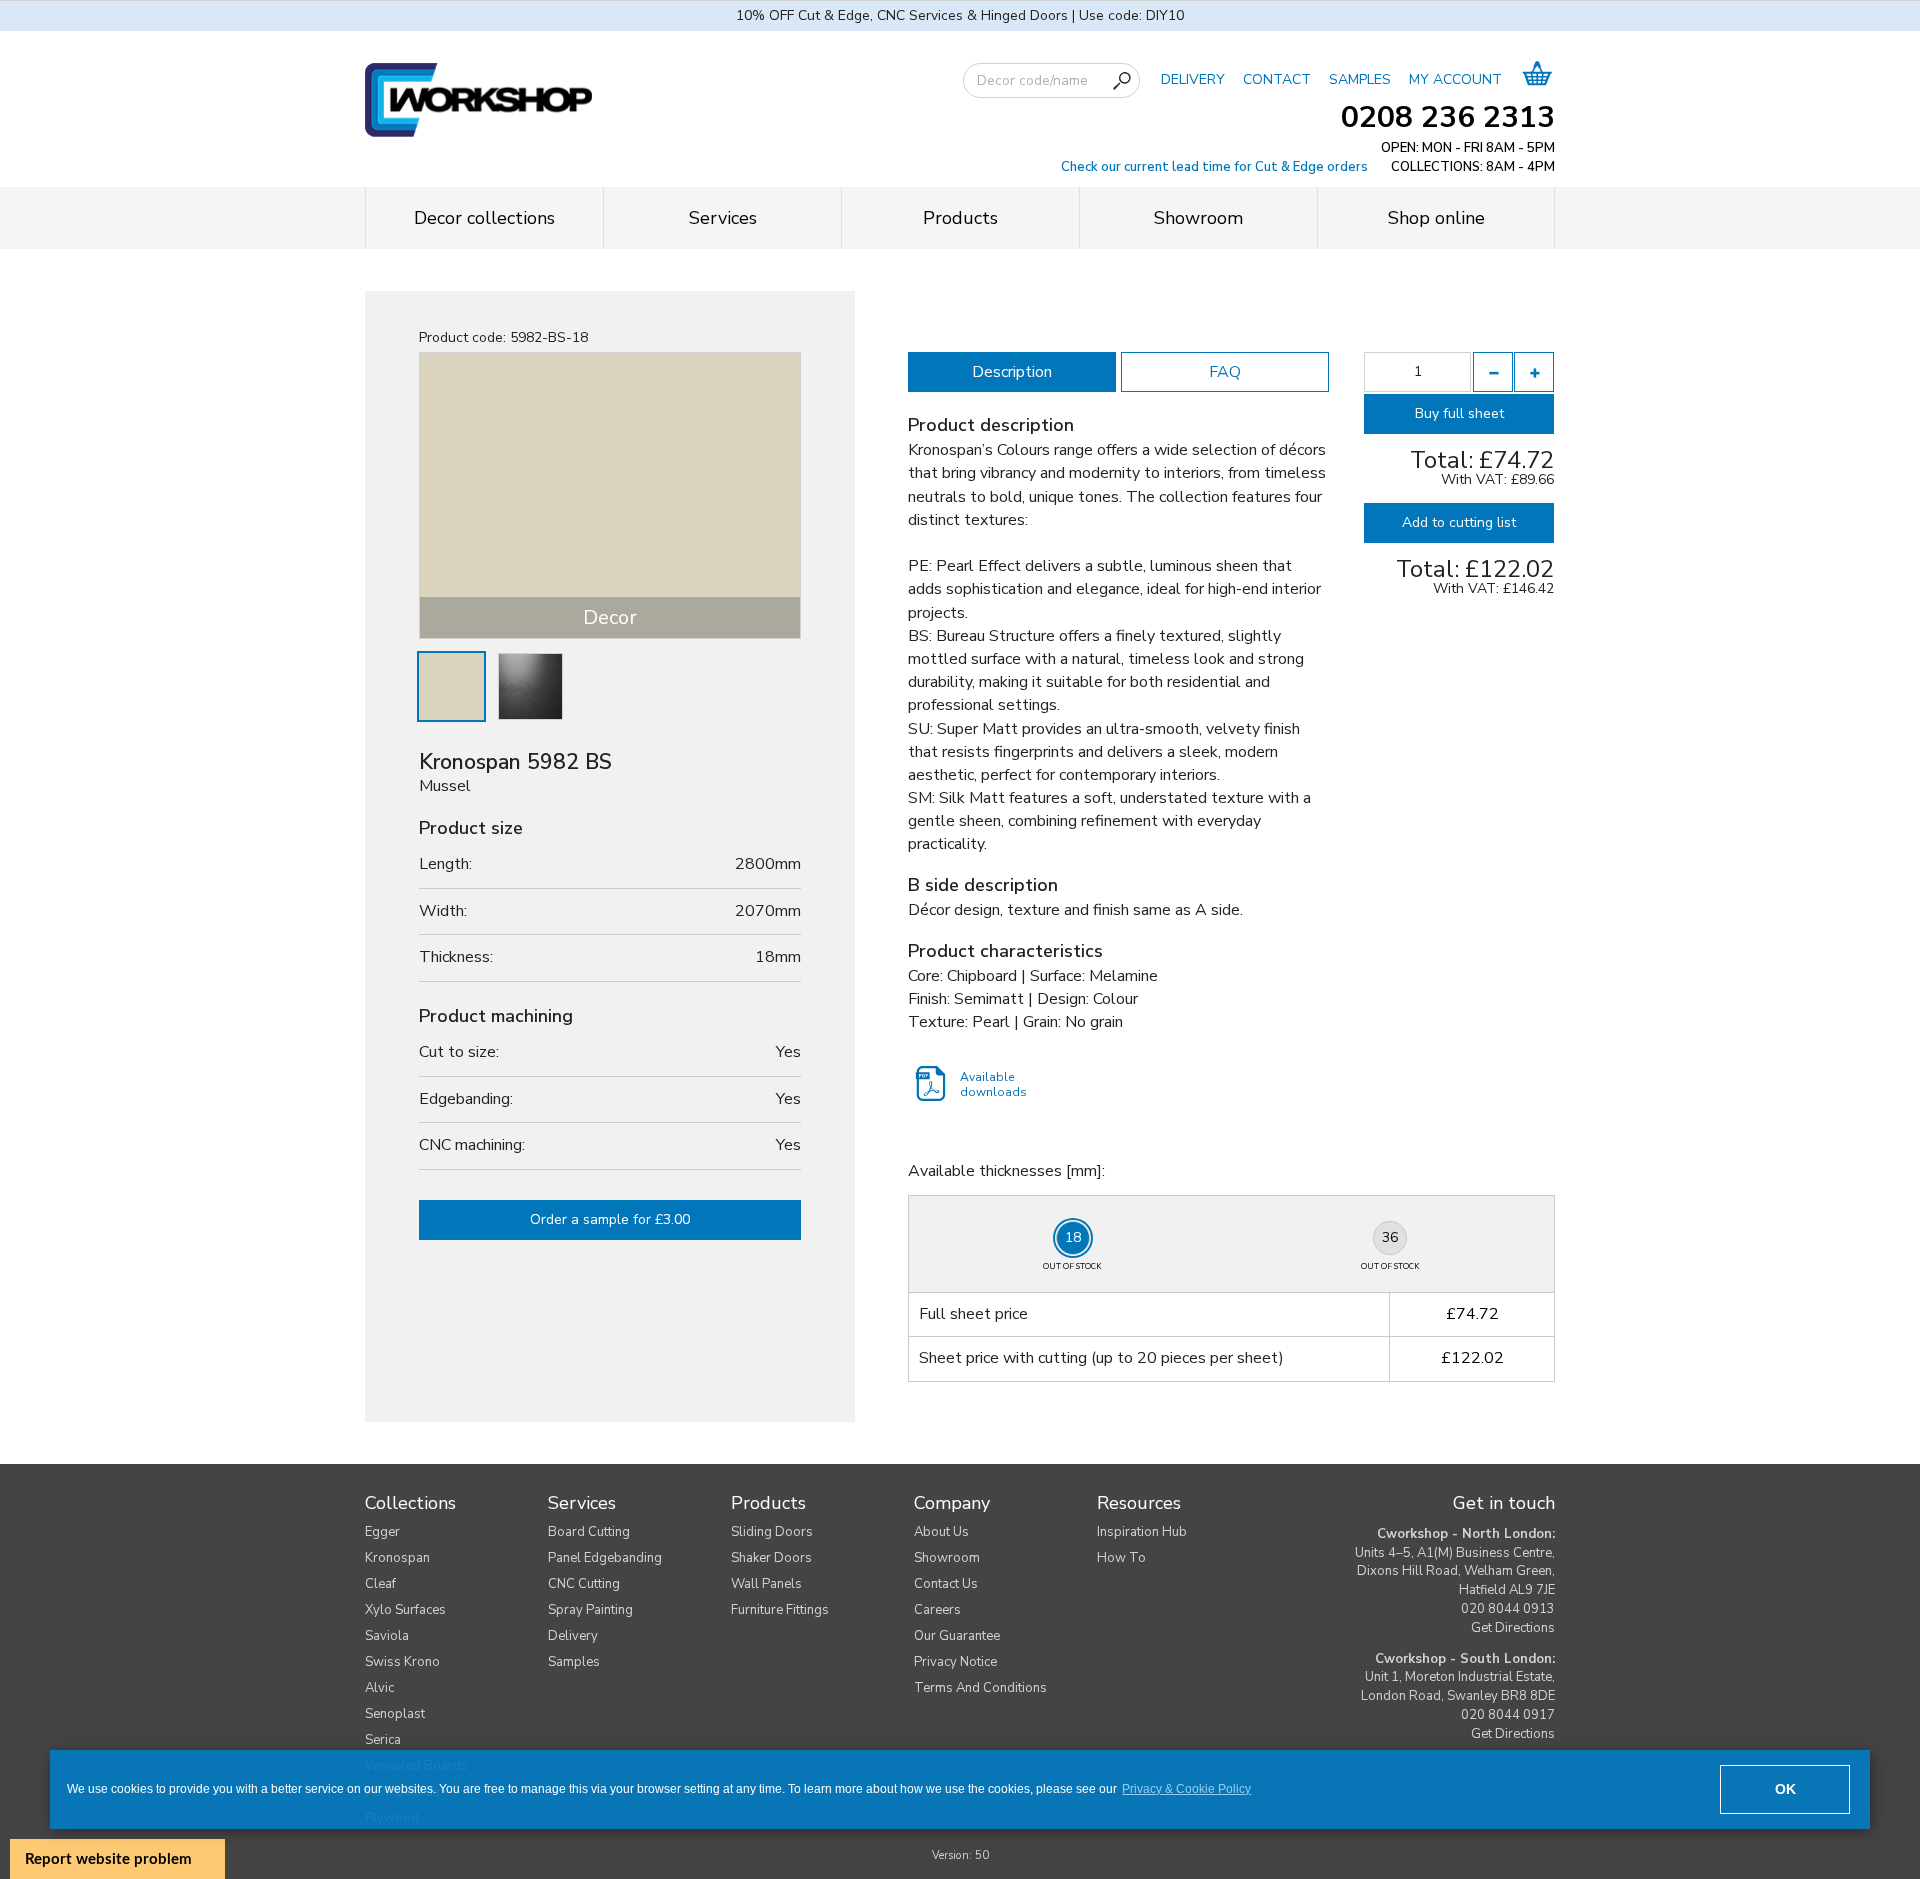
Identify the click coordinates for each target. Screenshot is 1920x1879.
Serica (383, 1740)
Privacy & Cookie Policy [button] (1186, 1789)
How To (1121, 1558)
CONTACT (1277, 79)
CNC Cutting (584, 1584)
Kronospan (397, 1558)
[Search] (1122, 81)
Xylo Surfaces (405, 1610)
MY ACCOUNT (1455, 79)
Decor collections (484, 218)
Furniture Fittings (780, 1610)
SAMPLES (1360, 79)
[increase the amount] (1534, 372)
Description (1012, 372)
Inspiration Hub (1142, 1532)
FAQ (1225, 372)
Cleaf (380, 1584)
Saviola (387, 1636)
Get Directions (1513, 1628)
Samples (574, 1662)
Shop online (1436, 218)
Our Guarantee (957, 1636)
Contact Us (946, 1584)
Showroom (1198, 218)
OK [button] (1785, 1789)
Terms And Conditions (980, 1688)
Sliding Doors (772, 1532)
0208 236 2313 (1448, 117)
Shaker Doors (771, 1558)
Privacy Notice (955, 1662)
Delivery (573, 1636)
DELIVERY (1193, 79)
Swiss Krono (402, 1662)
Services (723, 218)
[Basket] (1537, 79)
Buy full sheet (1459, 413)
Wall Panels (766, 1584)
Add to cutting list (1459, 522)
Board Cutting (589, 1532)
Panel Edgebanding (605, 1558)
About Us (941, 1532)
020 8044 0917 (1508, 1715)
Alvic (379, 1688)
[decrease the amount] (1493, 372)
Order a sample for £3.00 (610, 1219)
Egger (382, 1532)
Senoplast (395, 1714)
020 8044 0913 (1508, 1609)
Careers (937, 1610)
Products (960, 218)
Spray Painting (590, 1610)
